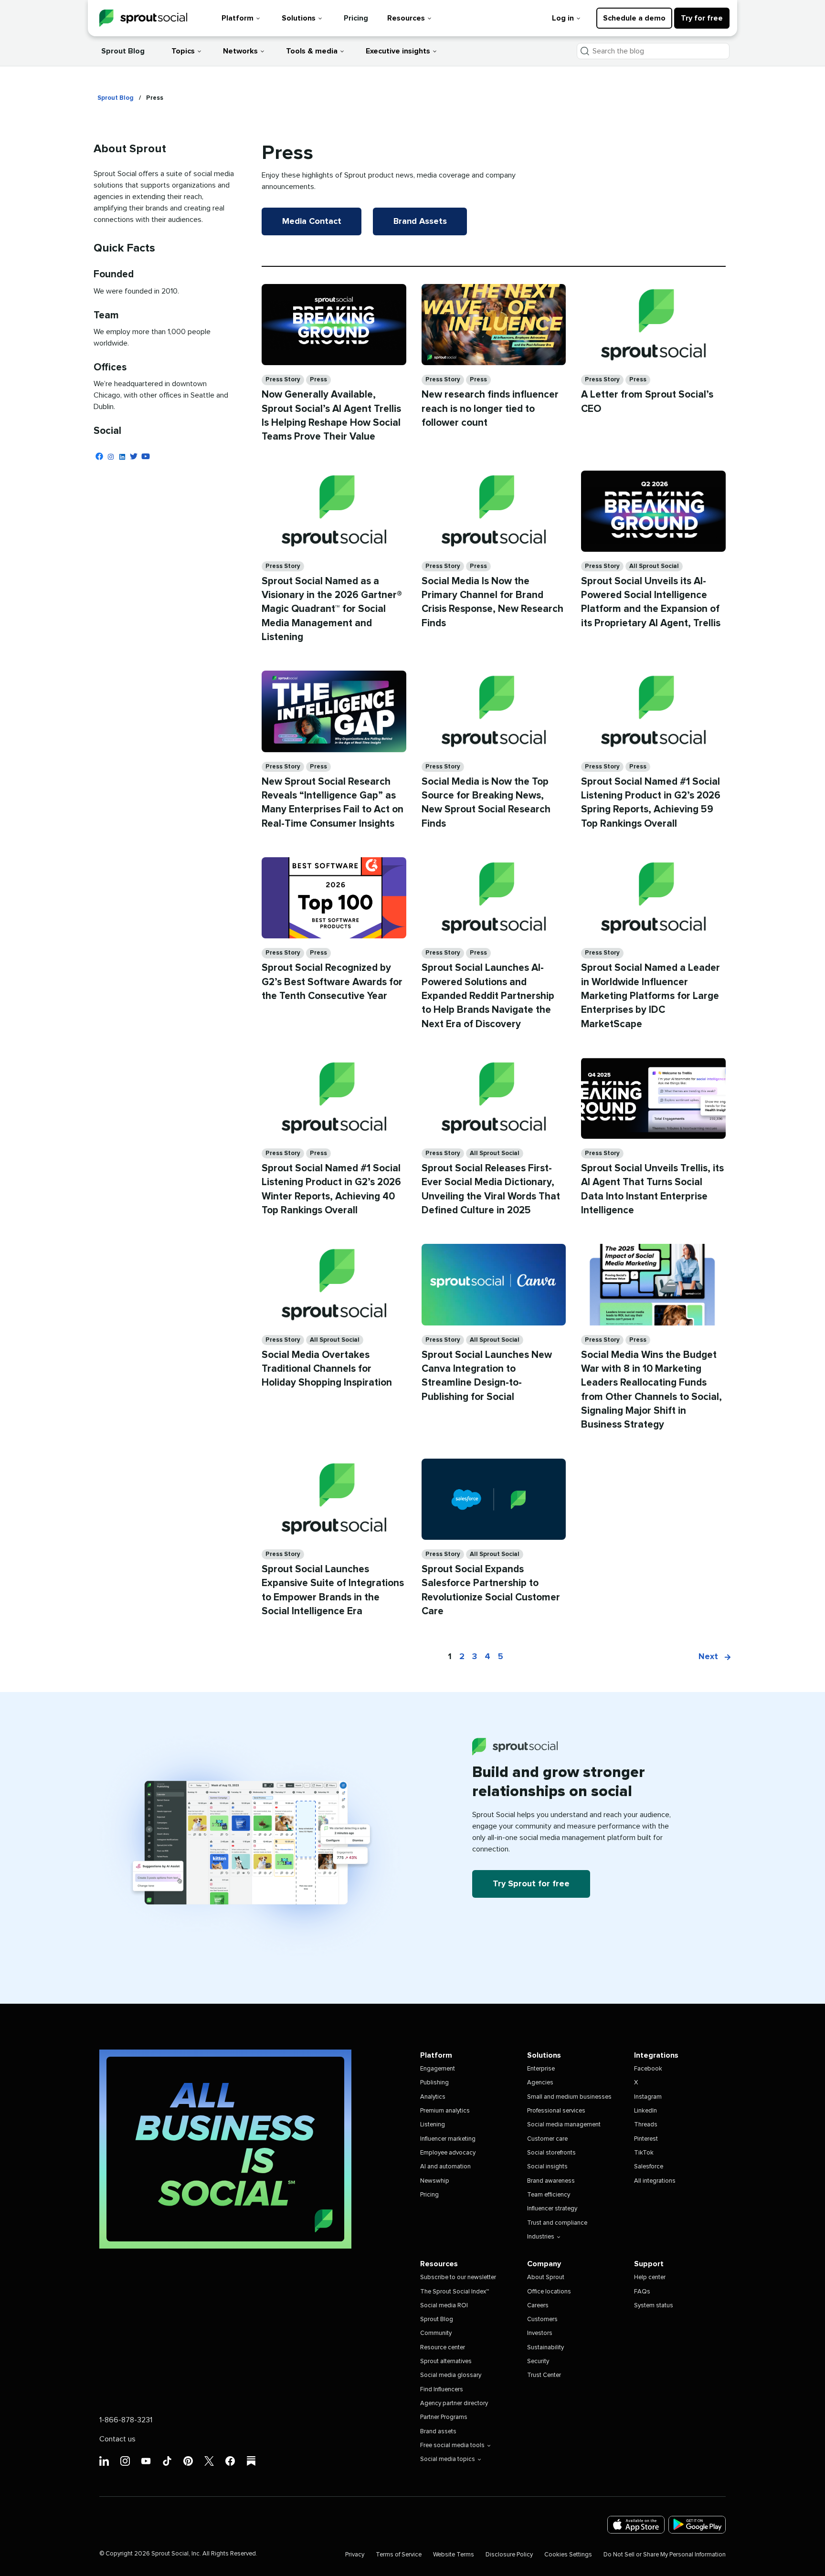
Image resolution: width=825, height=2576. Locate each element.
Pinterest (646, 2139)
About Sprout (546, 2277)
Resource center (443, 2348)
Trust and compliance (557, 2223)
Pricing (356, 18)
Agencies (540, 2083)
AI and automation (445, 2167)
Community (436, 2333)
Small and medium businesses (569, 2097)
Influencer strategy (552, 2209)
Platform (238, 18)
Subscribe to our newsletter (458, 2277)
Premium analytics (445, 2111)
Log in (563, 18)
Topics (183, 51)
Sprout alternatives (446, 2361)
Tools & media (312, 51)
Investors (540, 2333)
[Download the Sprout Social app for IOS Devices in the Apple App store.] (636, 2525)
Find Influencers (442, 2390)
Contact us (117, 2439)
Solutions (299, 18)
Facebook (648, 2069)
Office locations (549, 2292)
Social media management (564, 2125)
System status (654, 2306)
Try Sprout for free (531, 1884)
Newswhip (435, 2181)
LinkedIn (645, 2111)
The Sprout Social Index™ (455, 2292)
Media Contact (312, 221)
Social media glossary (451, 2375)
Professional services (556, 2111)
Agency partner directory (454, 2403)
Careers (538, 2306)
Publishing (434, 2083)
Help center (650, 2277)
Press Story (283, 380)
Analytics (433, 2097)
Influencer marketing (448, 2139)
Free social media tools (452, 2445)
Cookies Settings (568, 2555)
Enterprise (541, 2069)
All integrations (655, 2181)
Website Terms (454, 2555)
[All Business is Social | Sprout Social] (225, 2149)
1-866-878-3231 (126, 2420)
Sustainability (545, 2348)
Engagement (438, 2069)
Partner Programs (444, 2417)
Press (318, 380)
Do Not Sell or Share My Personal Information (665, 2555)
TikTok (644, 2153)
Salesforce (649, 2167)
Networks (240, 51)
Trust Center (544, 2375)
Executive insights (398, 51)
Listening (433, 2125)
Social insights (547, 2167)
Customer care (547, 2139)
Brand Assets (420, 221)
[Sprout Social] (143, 18)
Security (538, 2361)
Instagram (648, 2097)
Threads (646, 2125)
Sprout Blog (123, 51)
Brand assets (438, 2432)
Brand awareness (551, 2181)
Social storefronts (551, 2153)
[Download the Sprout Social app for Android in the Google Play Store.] (697, 2525)
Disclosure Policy (509, 2555)
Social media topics (448, 2459)
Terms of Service (399, 2555)
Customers (542, 2319)
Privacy (355, 2555)
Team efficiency (549, 2195)
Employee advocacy (448, 2153)
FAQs (642, 2292)
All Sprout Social (654, 566)
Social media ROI (444, 2306)
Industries (541, 2237)
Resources (406, 18)
